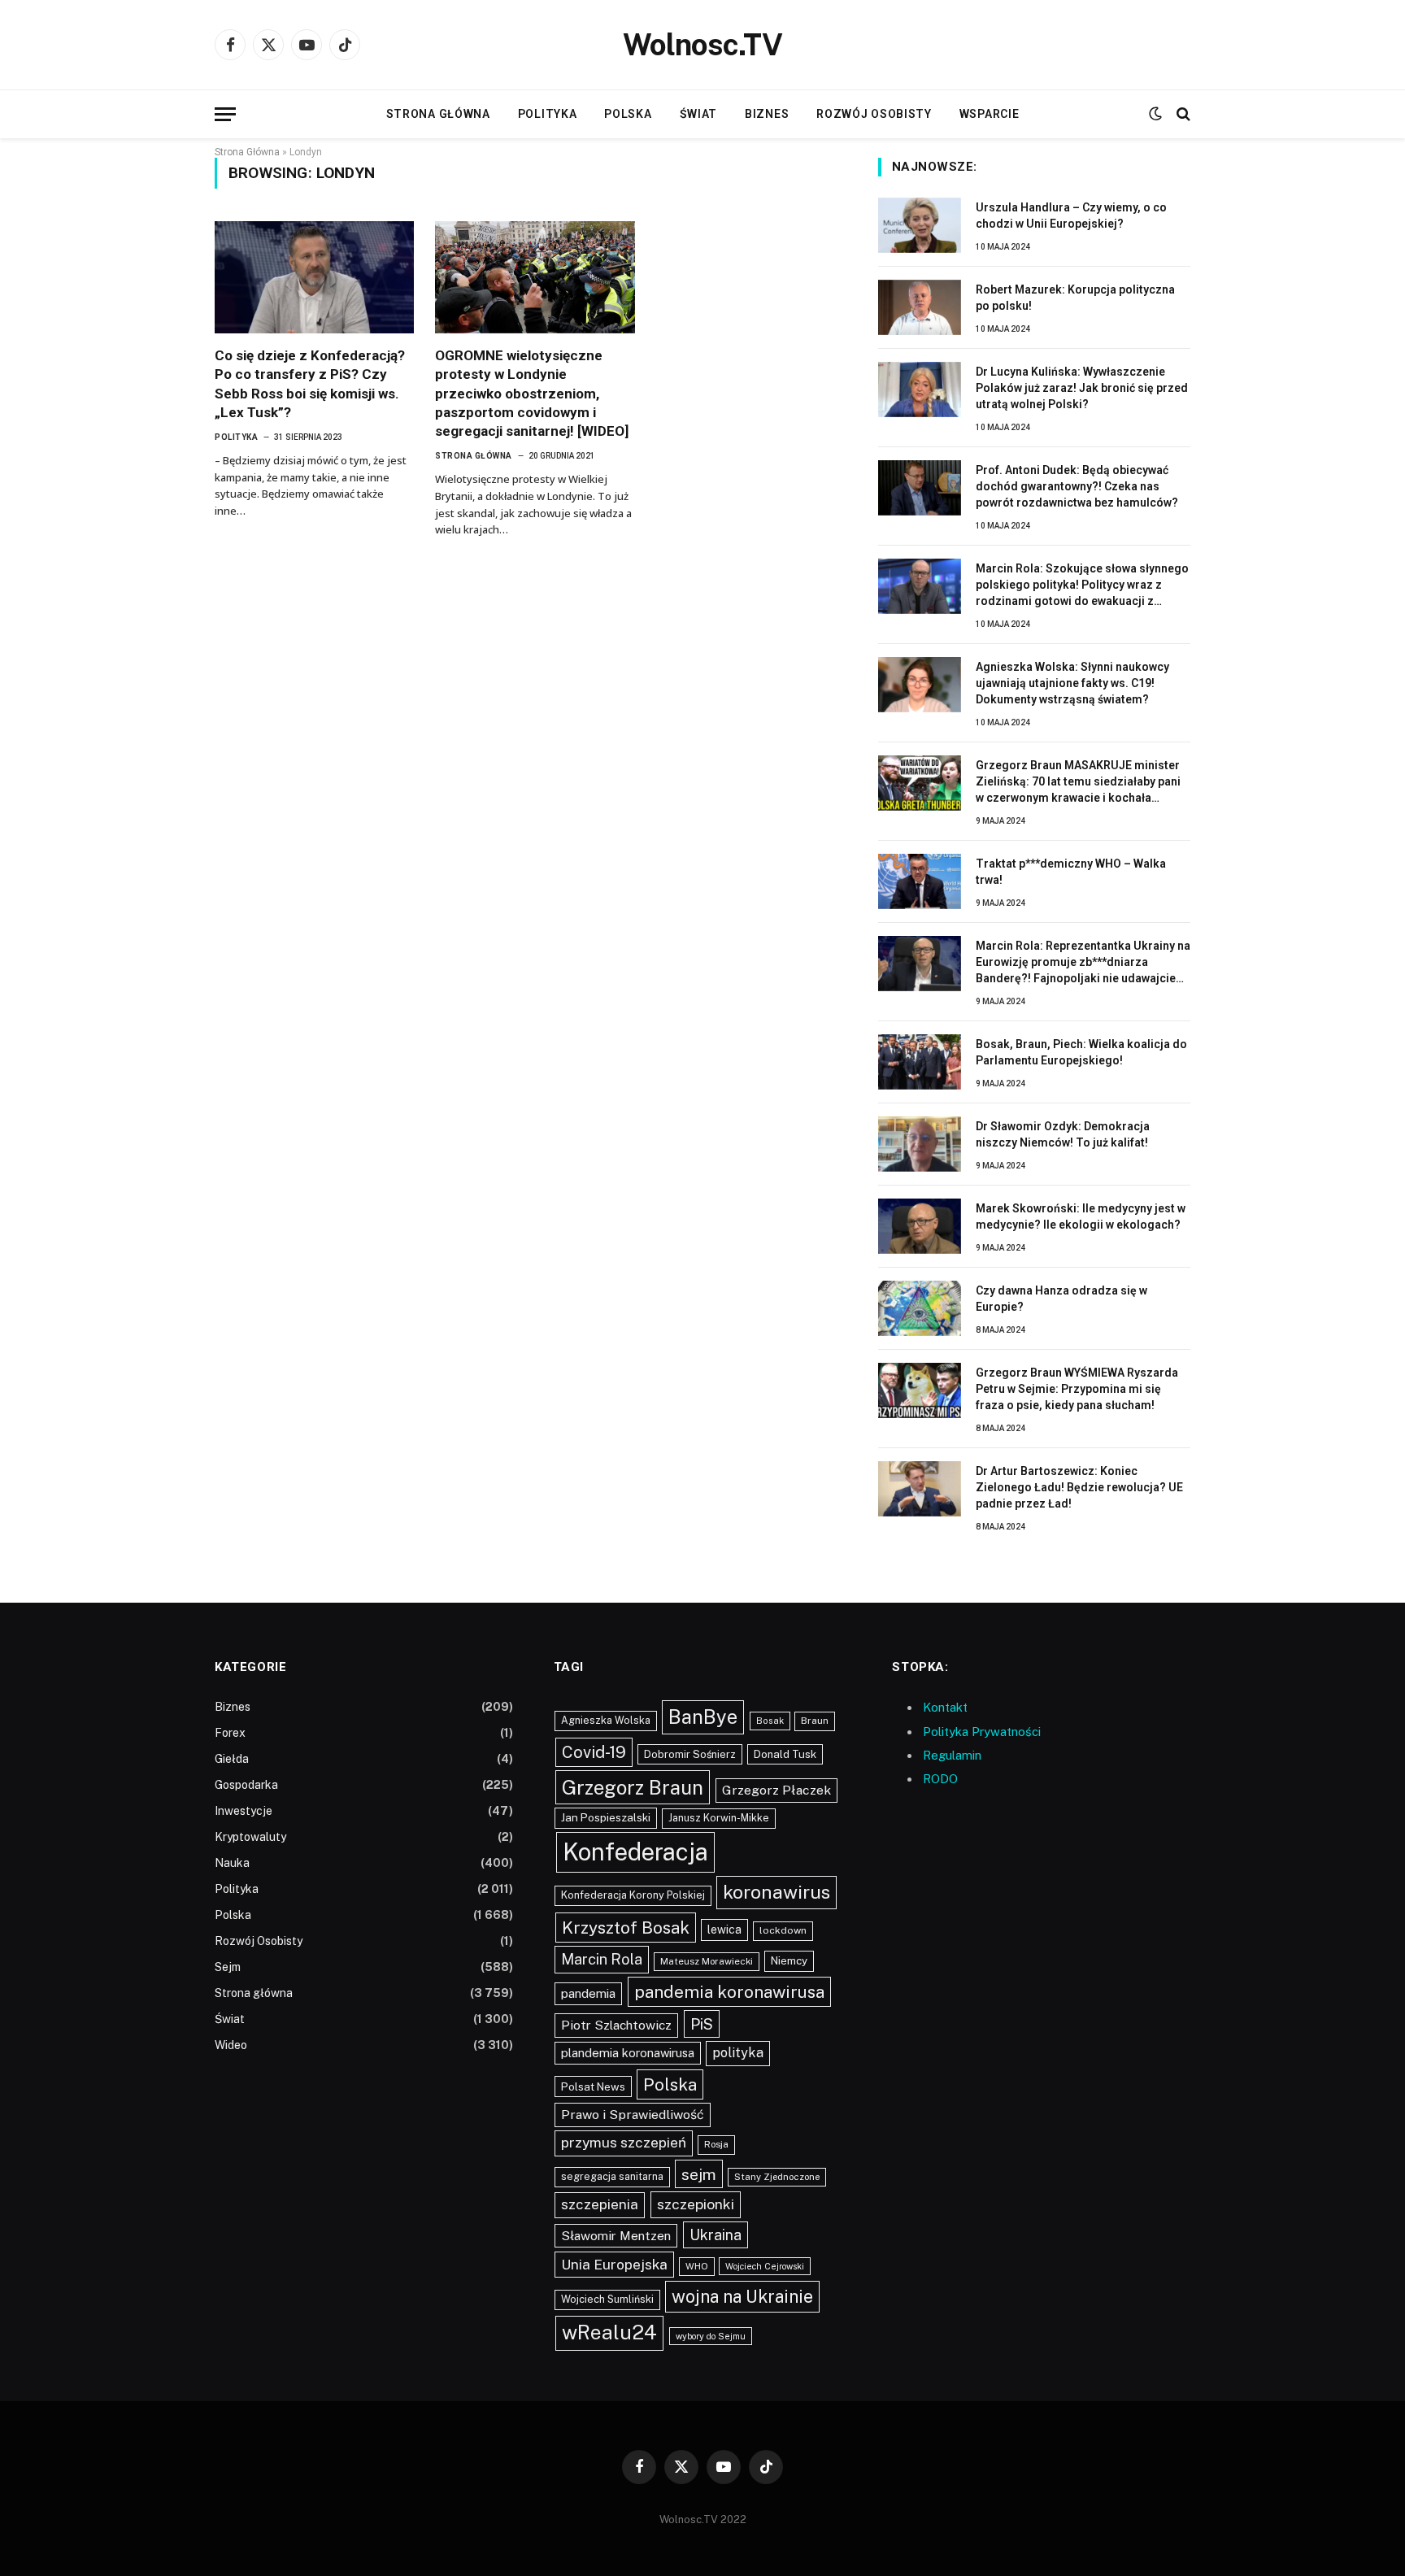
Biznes (767, 114)
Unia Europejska (614, 2264)
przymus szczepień (624, 2143)
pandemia (588, 1993)
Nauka (232, 1863)
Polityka (548, 114)
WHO (697, 2266)
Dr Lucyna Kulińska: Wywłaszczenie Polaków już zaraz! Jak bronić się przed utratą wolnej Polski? (1082, 388)
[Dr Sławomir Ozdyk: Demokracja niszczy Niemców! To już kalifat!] (920, 1144)
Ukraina (716, 2235)
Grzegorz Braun (633, 1787)
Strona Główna (247, 152)
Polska (628, 114)
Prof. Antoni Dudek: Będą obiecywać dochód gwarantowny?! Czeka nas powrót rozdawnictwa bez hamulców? (1077, 486)
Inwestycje (244, 1811)
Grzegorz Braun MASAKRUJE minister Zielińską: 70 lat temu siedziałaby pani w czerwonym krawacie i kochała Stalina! (1078, 782)
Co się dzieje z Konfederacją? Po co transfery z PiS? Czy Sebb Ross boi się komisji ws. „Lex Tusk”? (310, 383)
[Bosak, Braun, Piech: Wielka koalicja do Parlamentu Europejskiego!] (920, 1062)
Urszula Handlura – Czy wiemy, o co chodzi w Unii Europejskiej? (1071, 215)
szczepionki (696, 2204)
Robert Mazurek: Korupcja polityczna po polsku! (1075, 298)
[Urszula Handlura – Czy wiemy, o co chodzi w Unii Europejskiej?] (920, 225)
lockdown (783, 1930)
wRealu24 (609, 2332)
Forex (230, 1733)
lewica (724, 1930)
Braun (815, 1721)
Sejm (228, 1967)
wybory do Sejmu (711, 2336)
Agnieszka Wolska (606, 1720)
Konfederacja (635, 1852)
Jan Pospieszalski (606, 1817)
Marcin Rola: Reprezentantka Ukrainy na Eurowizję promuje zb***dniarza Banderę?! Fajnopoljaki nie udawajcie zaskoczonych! (1083, 963)
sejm (699, 2174)
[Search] (1182, 114)
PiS (702, 2024)
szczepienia (600, 2204)
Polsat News (593, 2086)
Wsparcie (990, 114)
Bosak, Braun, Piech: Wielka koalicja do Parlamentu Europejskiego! (1081, 1052)
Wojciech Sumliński (607, 2299)
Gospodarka (246, 1785)
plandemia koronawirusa (628, 2053)
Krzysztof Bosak (626, 1928)
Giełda (232, 1759)
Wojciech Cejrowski (765, 2266)
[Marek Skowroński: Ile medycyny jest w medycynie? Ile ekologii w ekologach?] (920, 1226)
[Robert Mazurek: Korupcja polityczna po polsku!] (920, 307)
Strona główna (438, 114)
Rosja (716, 2144)
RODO (940, 1779)
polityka (738, 2053)
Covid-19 (594, 1752)
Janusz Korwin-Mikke (719, 1818)
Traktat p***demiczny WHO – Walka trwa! (1071, 872)
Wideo (231, 2045)
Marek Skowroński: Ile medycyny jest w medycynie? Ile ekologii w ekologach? (1081, 1216)
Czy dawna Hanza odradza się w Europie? (1061, 1299)
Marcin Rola (602, 1959)
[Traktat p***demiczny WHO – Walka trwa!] (920, 881)
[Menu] (225, 114)
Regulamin (952, 1755)
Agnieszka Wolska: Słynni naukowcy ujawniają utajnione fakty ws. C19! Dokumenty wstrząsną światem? (1072, 683)
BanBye (703, 1717)
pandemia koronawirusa (729, 1992)
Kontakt (945, 1707)
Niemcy (789, 1960)
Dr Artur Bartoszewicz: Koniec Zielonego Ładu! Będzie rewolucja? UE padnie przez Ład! (1079, 1487)
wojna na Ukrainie (742, 2296)
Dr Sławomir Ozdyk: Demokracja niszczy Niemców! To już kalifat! (1063, 1134)
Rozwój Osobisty (874, 114)
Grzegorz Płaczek (776, 1790)
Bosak (770, 1721)
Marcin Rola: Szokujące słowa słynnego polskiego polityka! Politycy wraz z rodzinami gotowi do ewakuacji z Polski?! (1082, 585)
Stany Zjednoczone (777, 2177)
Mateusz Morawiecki (707, 1961)
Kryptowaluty (250, 1837)
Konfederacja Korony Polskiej (633, 1895)
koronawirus (776, 1892)
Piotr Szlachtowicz (616, 2025)
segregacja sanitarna (612, 2176)
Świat (699, 114)
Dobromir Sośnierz (690, 1754)
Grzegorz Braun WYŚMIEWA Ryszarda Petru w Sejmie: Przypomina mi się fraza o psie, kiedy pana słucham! (1077, 1389)
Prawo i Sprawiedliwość (633, 2115)
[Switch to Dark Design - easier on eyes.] (1155, 114)
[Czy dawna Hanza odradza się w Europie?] (920, 1308)
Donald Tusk (785, 1754)
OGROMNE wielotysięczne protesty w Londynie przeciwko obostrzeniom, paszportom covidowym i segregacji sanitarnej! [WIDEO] (532, 393)
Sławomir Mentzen (616, 2235)
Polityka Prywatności (982, 1732)
